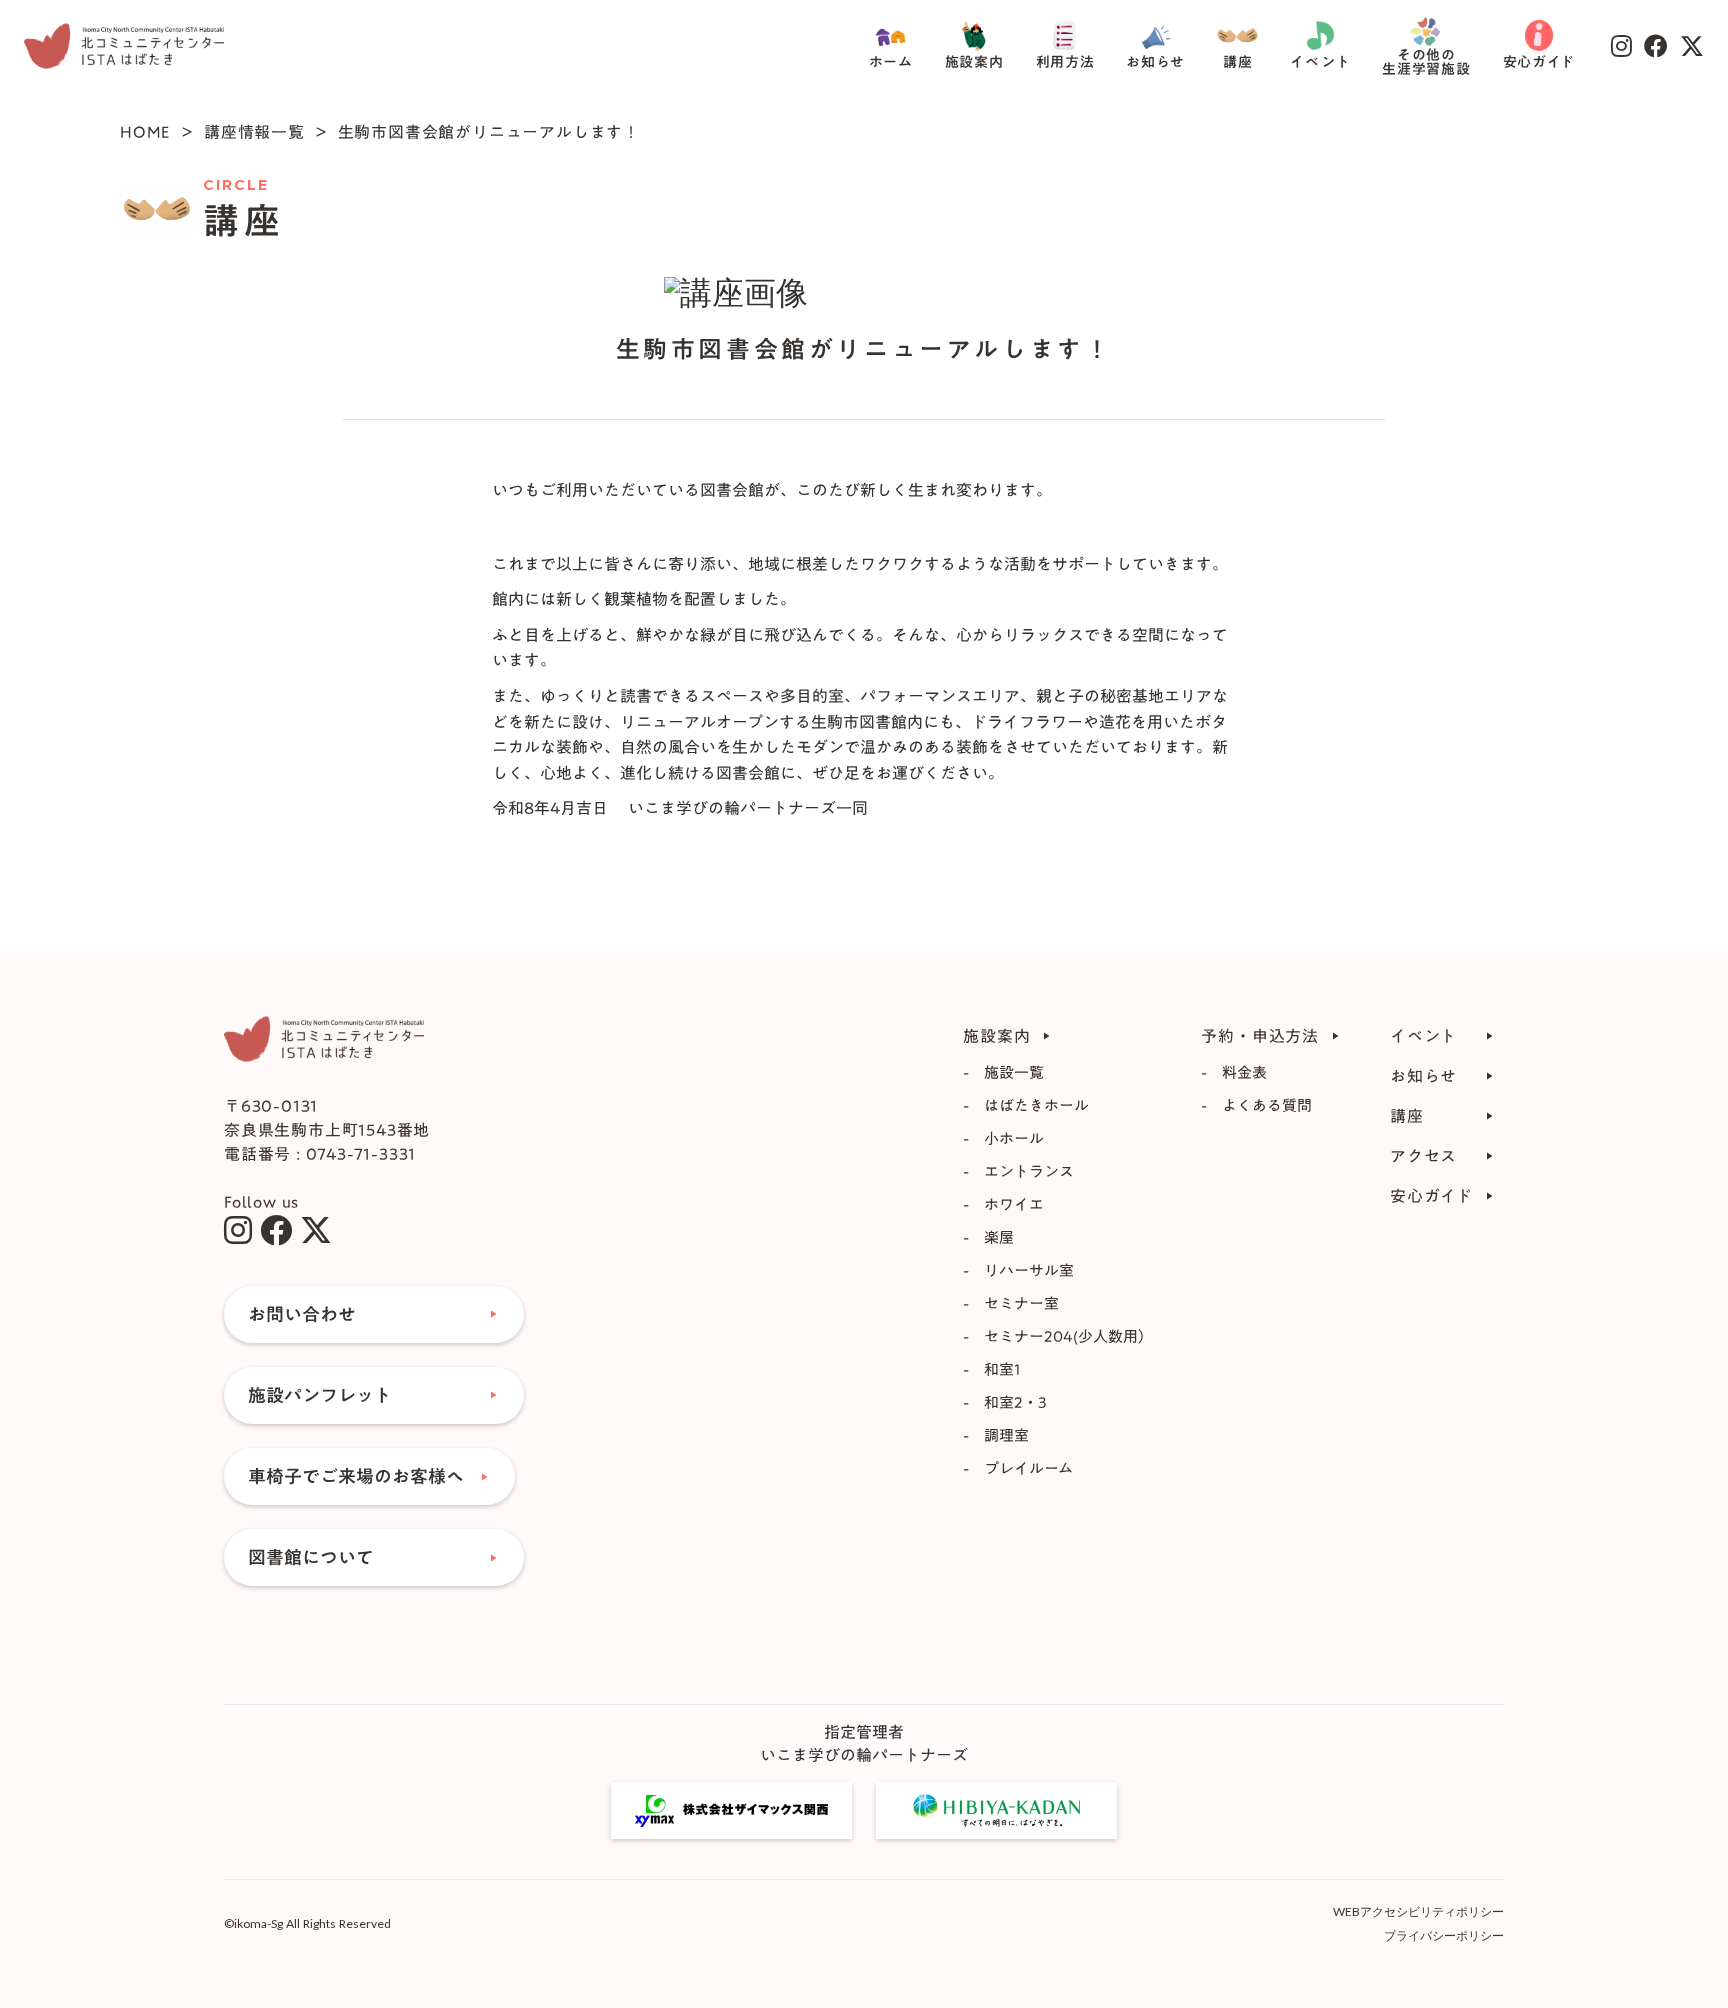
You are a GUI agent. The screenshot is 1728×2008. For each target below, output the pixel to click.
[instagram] (238, 1230)
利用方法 (1065, 62)
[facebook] (276, 1230)
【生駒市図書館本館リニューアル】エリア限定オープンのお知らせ (851, 522)
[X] (316, 1230)
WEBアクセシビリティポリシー (1418, 1911)
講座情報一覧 (254, 132)
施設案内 (974, 62)
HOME (145, 132)
